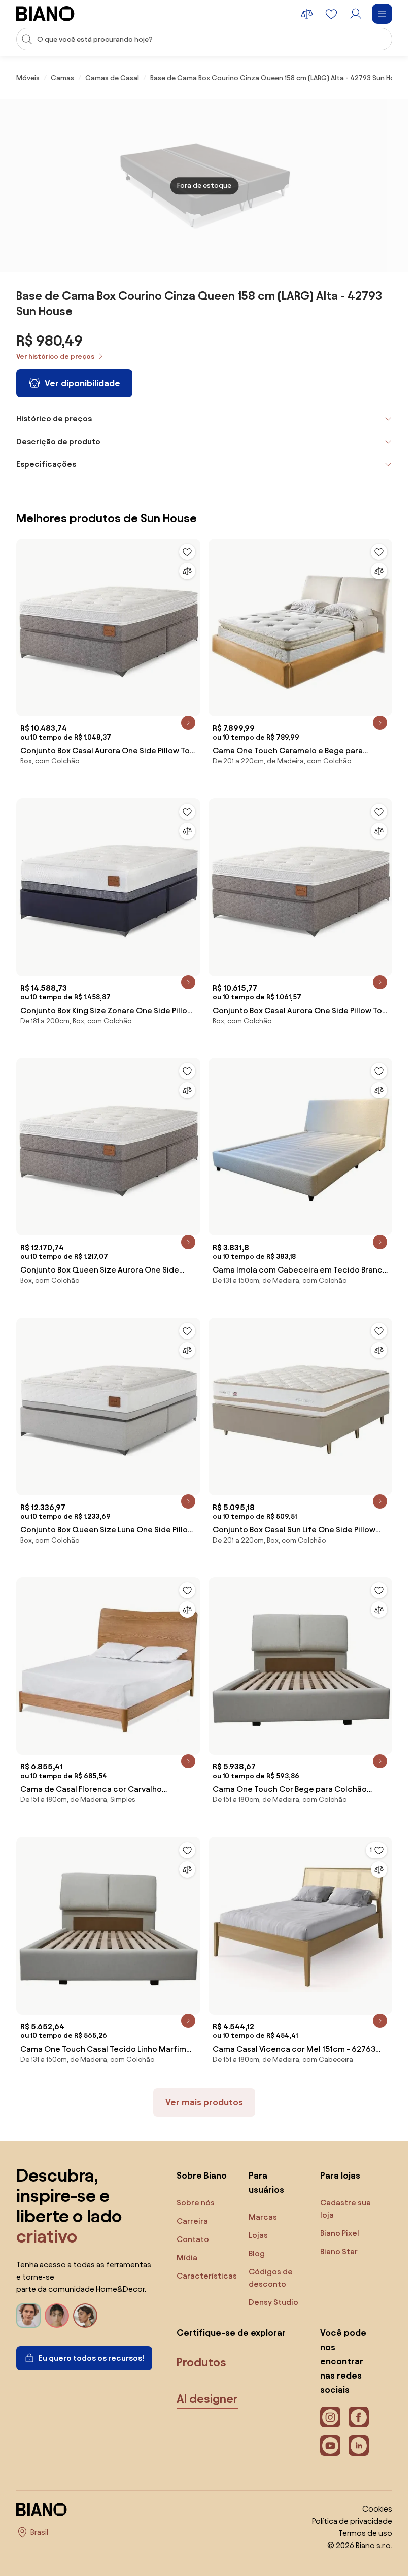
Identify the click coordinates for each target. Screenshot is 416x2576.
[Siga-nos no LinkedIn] (359, 2446)
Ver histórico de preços (55, 357)
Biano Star (339, 2251)
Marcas (263, 2217)
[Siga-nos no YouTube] (330, 2446)
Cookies (377, 2509)
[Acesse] (356, 14)
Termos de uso (365, 2533)
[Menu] (382, 14)
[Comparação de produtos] (307, 14)
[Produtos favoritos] (331, 14)
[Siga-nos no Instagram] (330, 2417)
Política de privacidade (352, 2521)
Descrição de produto (58, 441)
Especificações (46, 464)
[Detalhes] (188, 723)
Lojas (258, 2235)
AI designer (207, 2399)
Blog (257, 2253)
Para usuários (266, 2182)
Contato (193, 2239)
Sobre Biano (202, 2175)
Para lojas (340, 2175)
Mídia (187, 2257)
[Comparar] (187, 571)
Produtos (201, 2362)
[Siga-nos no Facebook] (359, 2417)
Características (207, 2276)
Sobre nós (196, 2203)
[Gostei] (187, 552)
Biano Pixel (340, 2233)
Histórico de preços (54, 419)
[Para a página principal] (45, 14)
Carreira (192, 2221)
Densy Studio (273, 2302)
